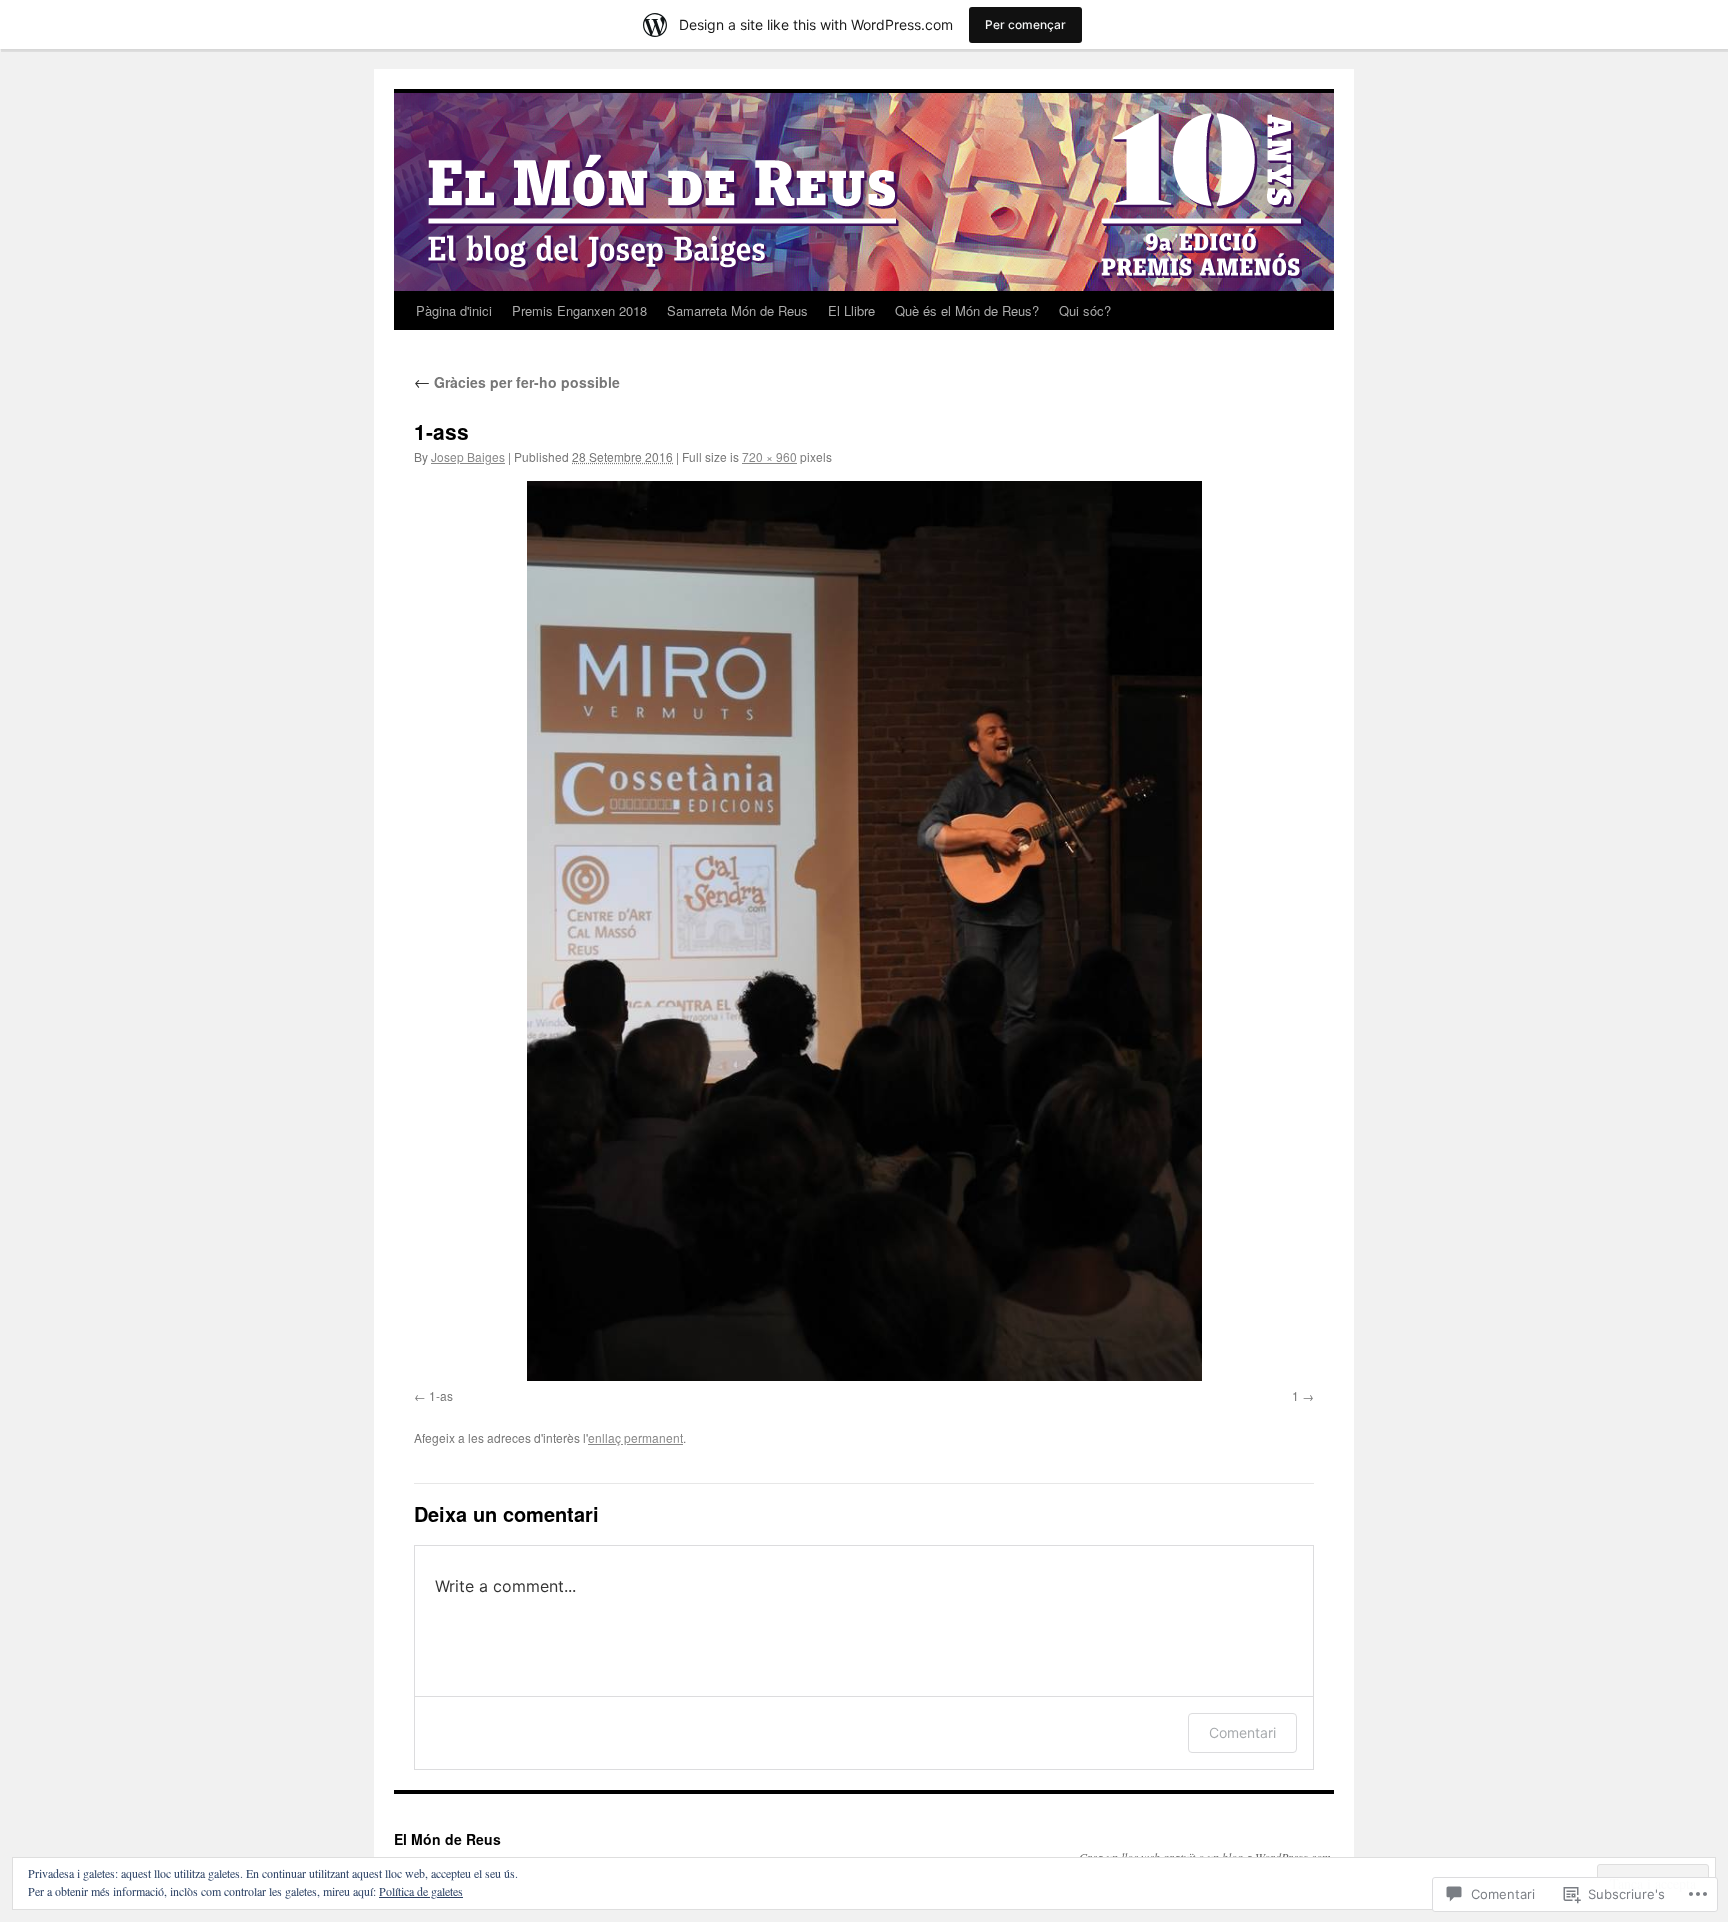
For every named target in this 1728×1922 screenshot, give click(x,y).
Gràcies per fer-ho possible (517, 382)
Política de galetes (421, 1891)
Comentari (1242, 1732)
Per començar (1025, 24)
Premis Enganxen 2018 (579, 310)
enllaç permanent (635, 1437)
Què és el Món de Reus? (967, 310)
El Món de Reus (447, 1839)
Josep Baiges (468, 456)
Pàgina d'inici (454, 310)
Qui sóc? (1085, 310)
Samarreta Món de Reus (737, 310)
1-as (441, 1395)
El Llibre (851, 310)
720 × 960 (769, 456)
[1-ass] (864, 931)
